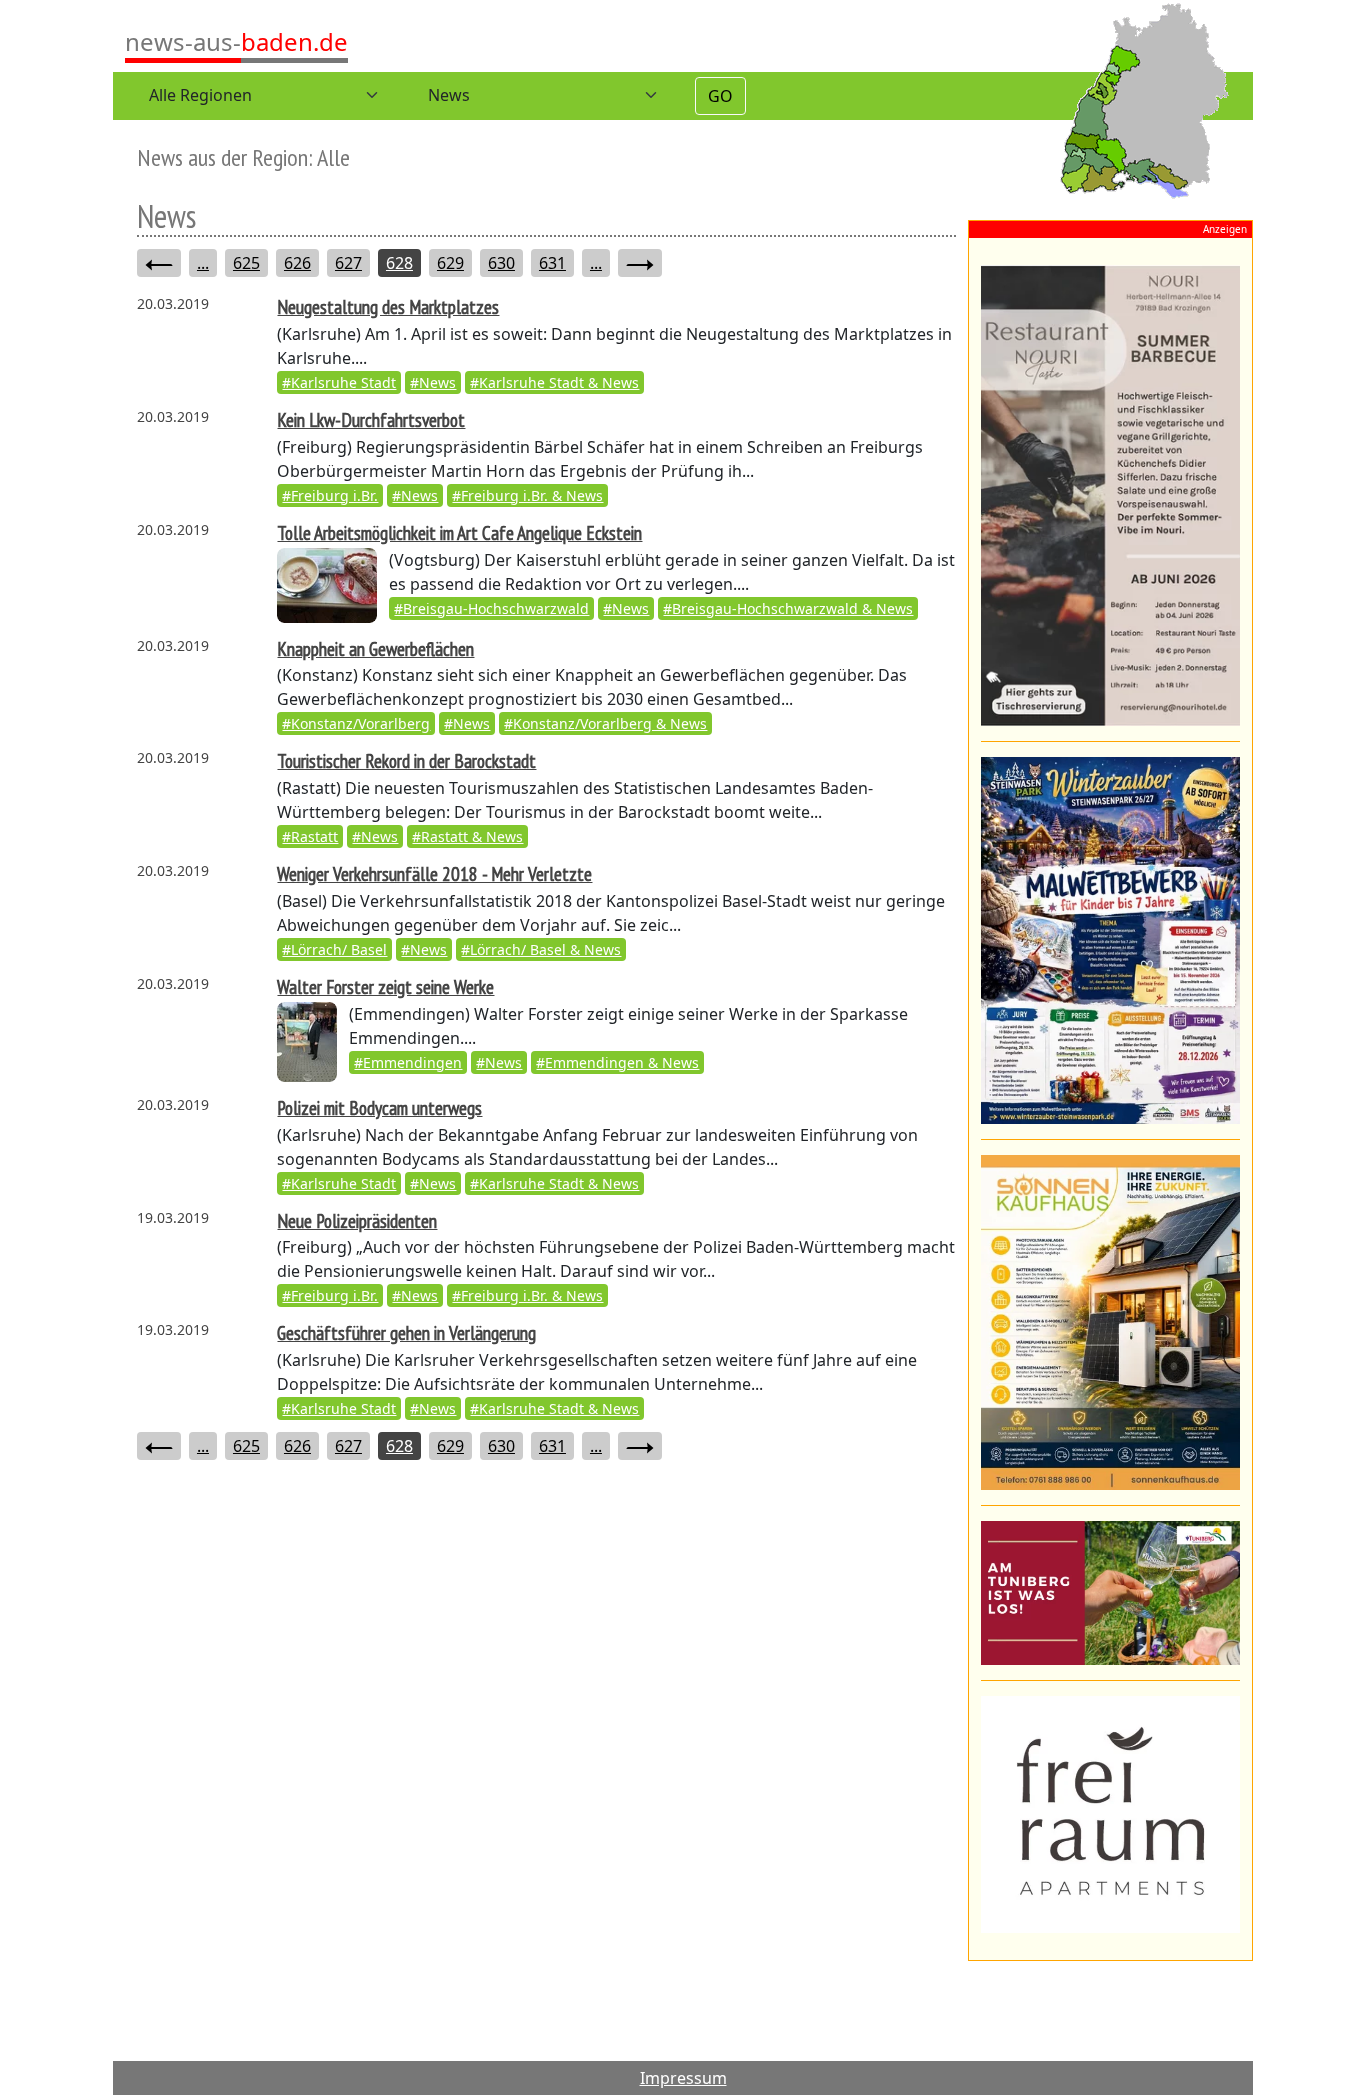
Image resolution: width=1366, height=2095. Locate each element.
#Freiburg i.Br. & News (527, 495)
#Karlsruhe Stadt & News (554, 382)
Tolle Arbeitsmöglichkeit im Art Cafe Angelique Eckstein (459, 532)
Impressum (683, 2078)
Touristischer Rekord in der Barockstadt (406, 760)
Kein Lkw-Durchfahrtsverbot (371, 419)
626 (297, 263)
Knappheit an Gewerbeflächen (375, 648)
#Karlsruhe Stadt (339, 382)
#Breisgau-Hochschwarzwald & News (788, 608)
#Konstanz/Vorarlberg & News (605, 723)
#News (433, 382)
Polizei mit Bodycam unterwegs (379, 1107)
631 (552, 263)
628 (399, 263)
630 (501, 263)
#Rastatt (310, 836)
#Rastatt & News (467, 836)
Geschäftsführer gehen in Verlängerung (406, 1332)
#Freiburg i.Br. (330, 495)
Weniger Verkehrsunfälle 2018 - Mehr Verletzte (434, 873)
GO (720, 96)
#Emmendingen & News (617, 1062)
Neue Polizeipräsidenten (357, 1220)
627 (348, 263)
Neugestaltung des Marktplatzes (388, 306)
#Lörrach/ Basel (334, 949)
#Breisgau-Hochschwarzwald (491, 608)
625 (246, 263)
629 (450, 263)
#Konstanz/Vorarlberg (356, 723)
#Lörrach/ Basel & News (541, 949)
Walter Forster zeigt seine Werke (385, 986)
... (203, 263)
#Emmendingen (408, 1062)
